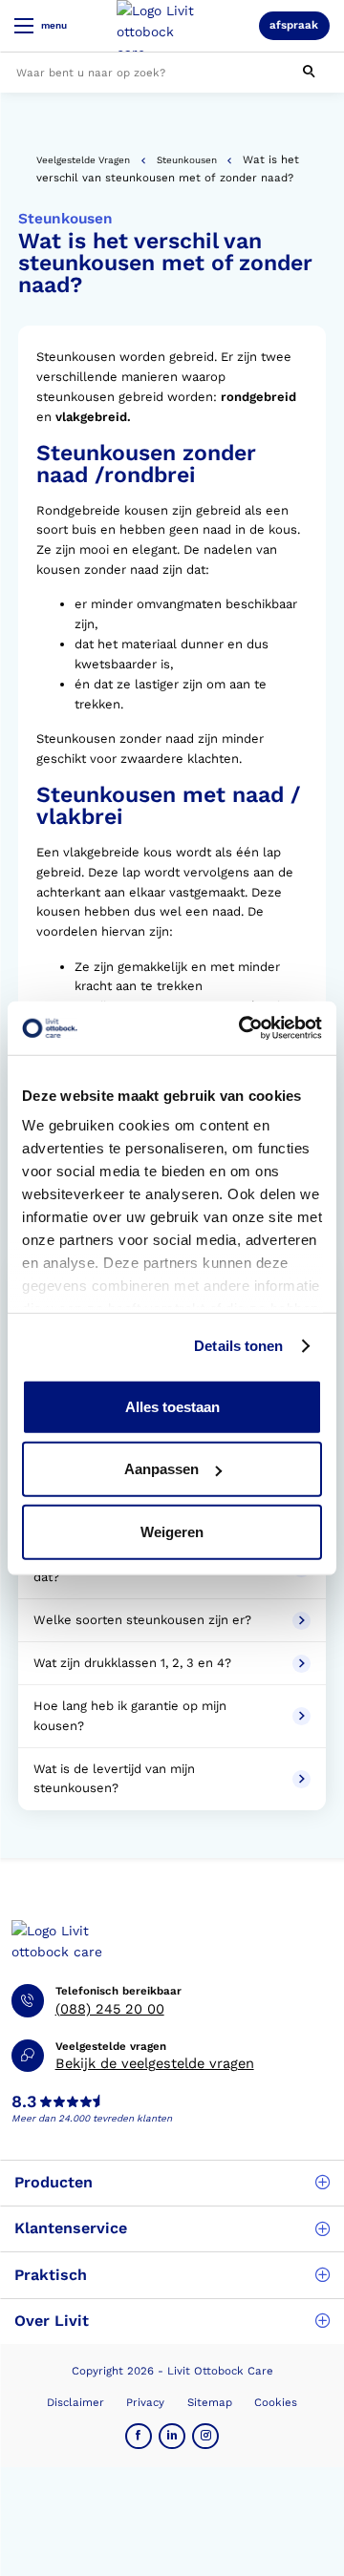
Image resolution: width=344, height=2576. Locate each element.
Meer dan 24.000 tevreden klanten (92, 2118)
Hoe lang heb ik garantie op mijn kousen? (130, 1716)
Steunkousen (187, 160)
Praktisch (51, 2275)
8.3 (24, 2102)
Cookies (276, 2402)
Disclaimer (75, 2402)
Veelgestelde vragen (83, 160)
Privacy (145, 2402)
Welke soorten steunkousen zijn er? (146, 1620)
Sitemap (210, 2402)
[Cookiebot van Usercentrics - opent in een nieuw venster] (243, 1028)
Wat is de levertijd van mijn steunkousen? (114, 1779)
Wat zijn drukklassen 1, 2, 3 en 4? (134, 1663)
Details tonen (238, 1346)
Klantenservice (71, 2228)
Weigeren (172, 1531)
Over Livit (52, 2321)
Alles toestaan (172, 1406)
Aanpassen (161, 1469)
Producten (54, 2182)
